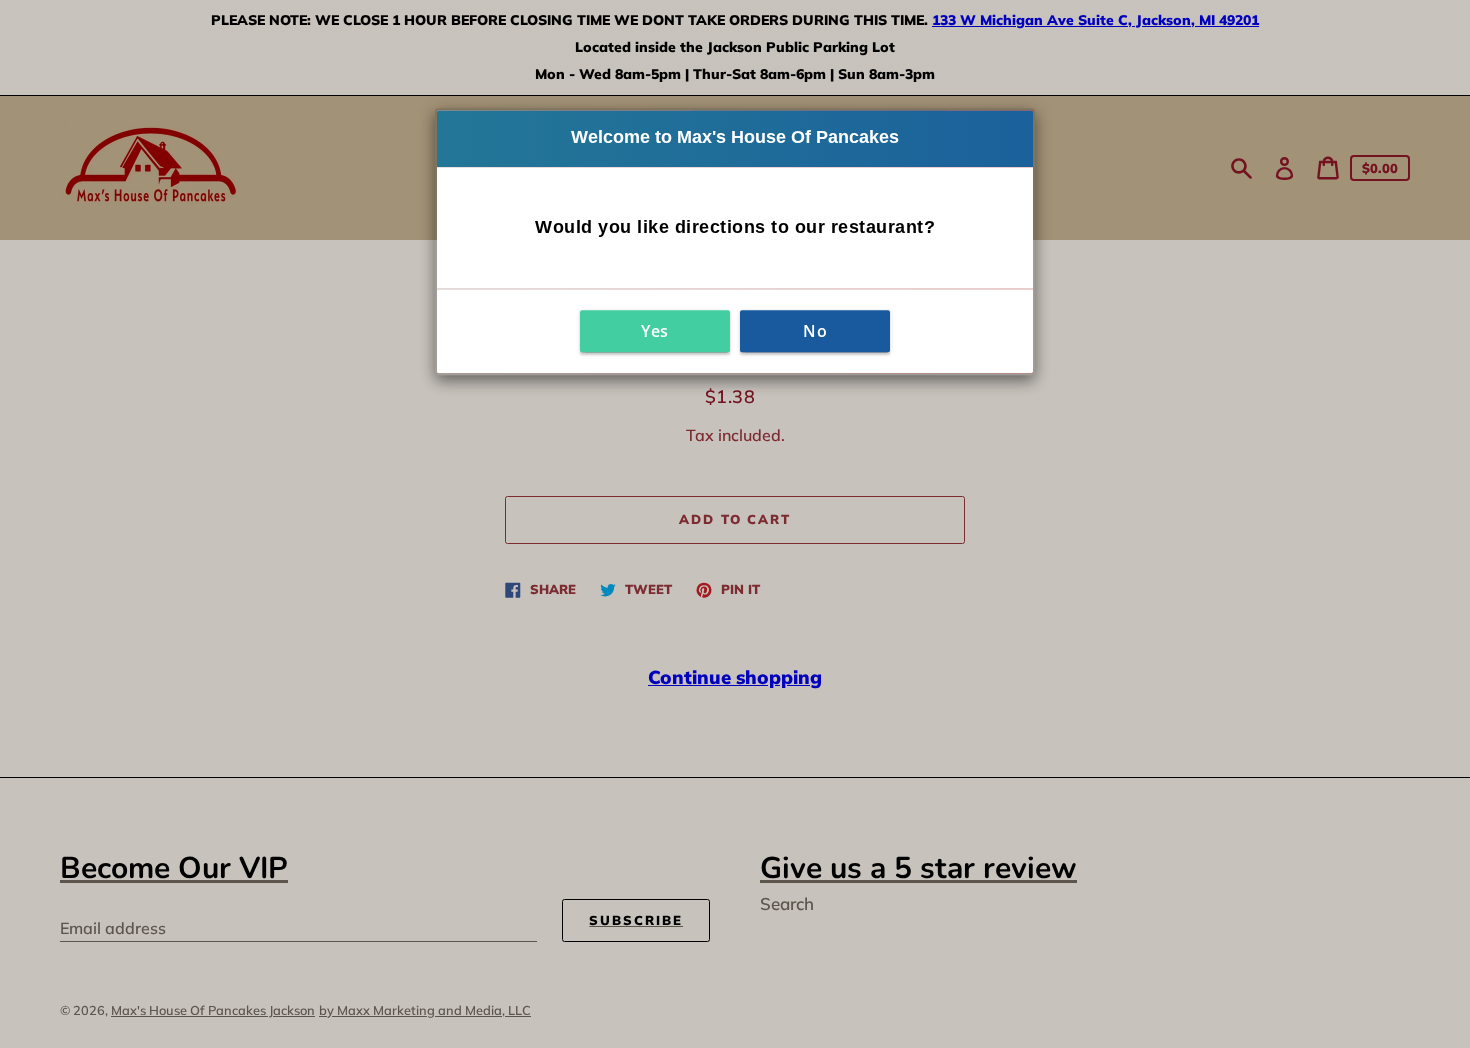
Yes (655, 331)
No (815, 331)
